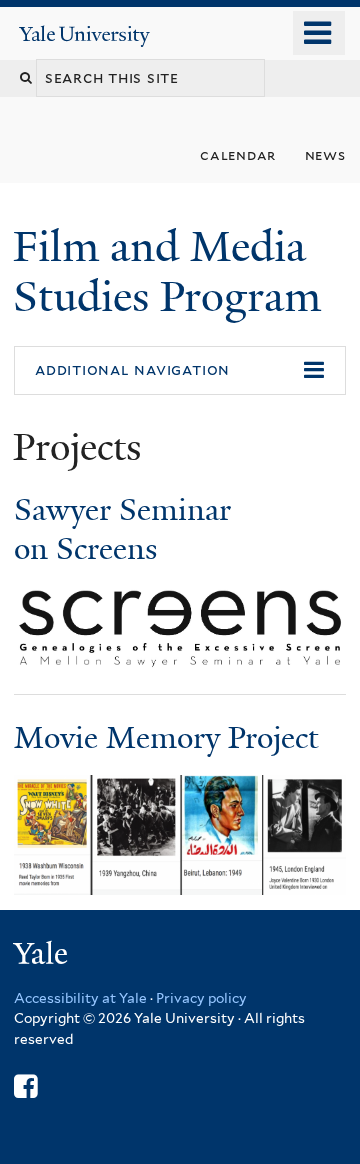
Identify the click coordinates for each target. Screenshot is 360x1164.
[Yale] (43, 956)
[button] (180, 371)
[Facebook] (25, 1086)
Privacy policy (201, 998)
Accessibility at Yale (80, 998)
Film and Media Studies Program (172, 271)
